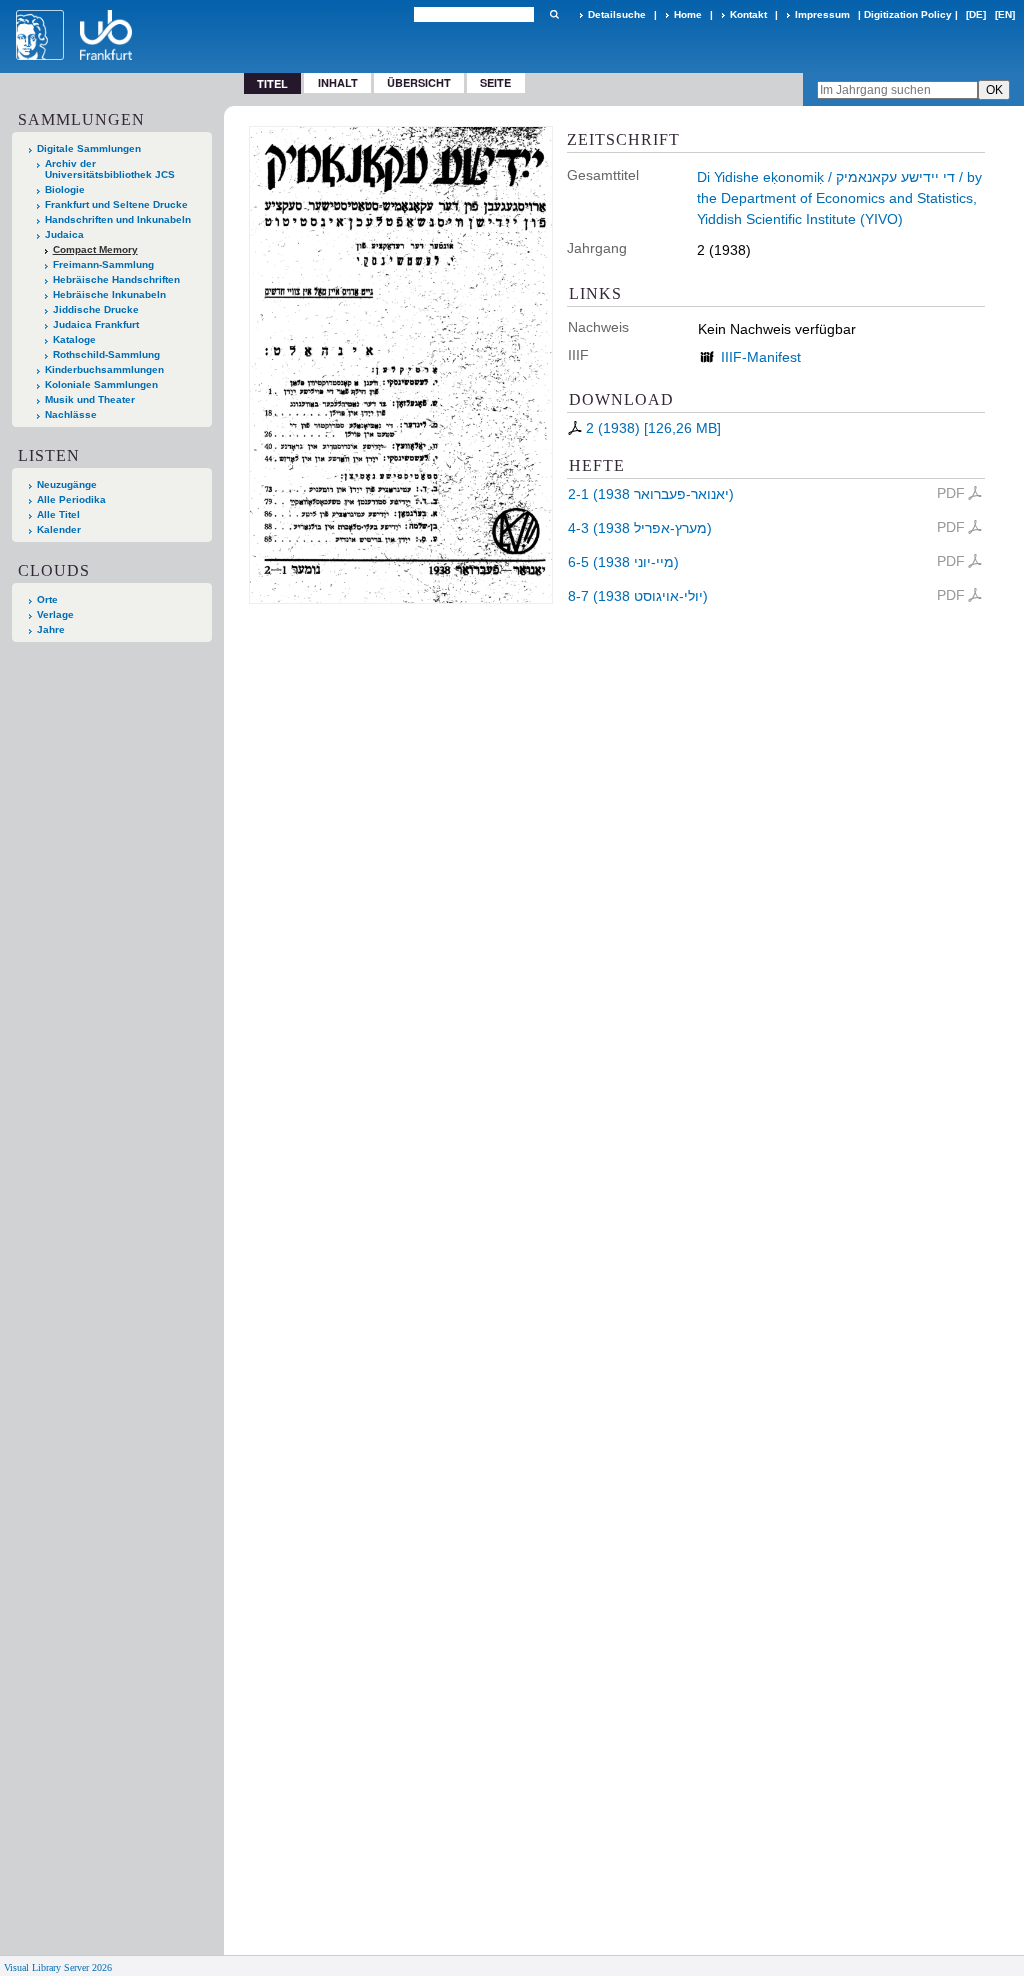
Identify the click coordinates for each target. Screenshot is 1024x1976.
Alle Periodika (71, 499)
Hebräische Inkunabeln (109, 294)
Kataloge (74, 339)
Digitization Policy (908, 14)
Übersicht (419, 82)
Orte (47, 599)
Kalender (59, 529)
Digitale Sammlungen (89, 148)
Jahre (51, 629)
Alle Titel (58, 514)
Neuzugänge (67, 484)
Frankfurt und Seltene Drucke (116, 204)
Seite (495, 82)
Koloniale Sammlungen (101, 384)
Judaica (64, 234)
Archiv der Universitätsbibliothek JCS (110, 169)
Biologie (65, 189)
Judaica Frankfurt (96, 324)
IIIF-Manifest (761, 357)
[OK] (554, 14)
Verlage (55, 614)
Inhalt (338, 82)
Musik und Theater (90, 399)
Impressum (822, 14)
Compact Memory (95, 249)
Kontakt (748, 14)
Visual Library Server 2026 (58, 1967)
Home (688, 14)
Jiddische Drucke (96, 309)
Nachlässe (71, 414)
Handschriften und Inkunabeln (118, 219)
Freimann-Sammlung (103, 264)
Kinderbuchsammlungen (104, 369)
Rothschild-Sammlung (106, 354)
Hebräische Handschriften (116, 279)
